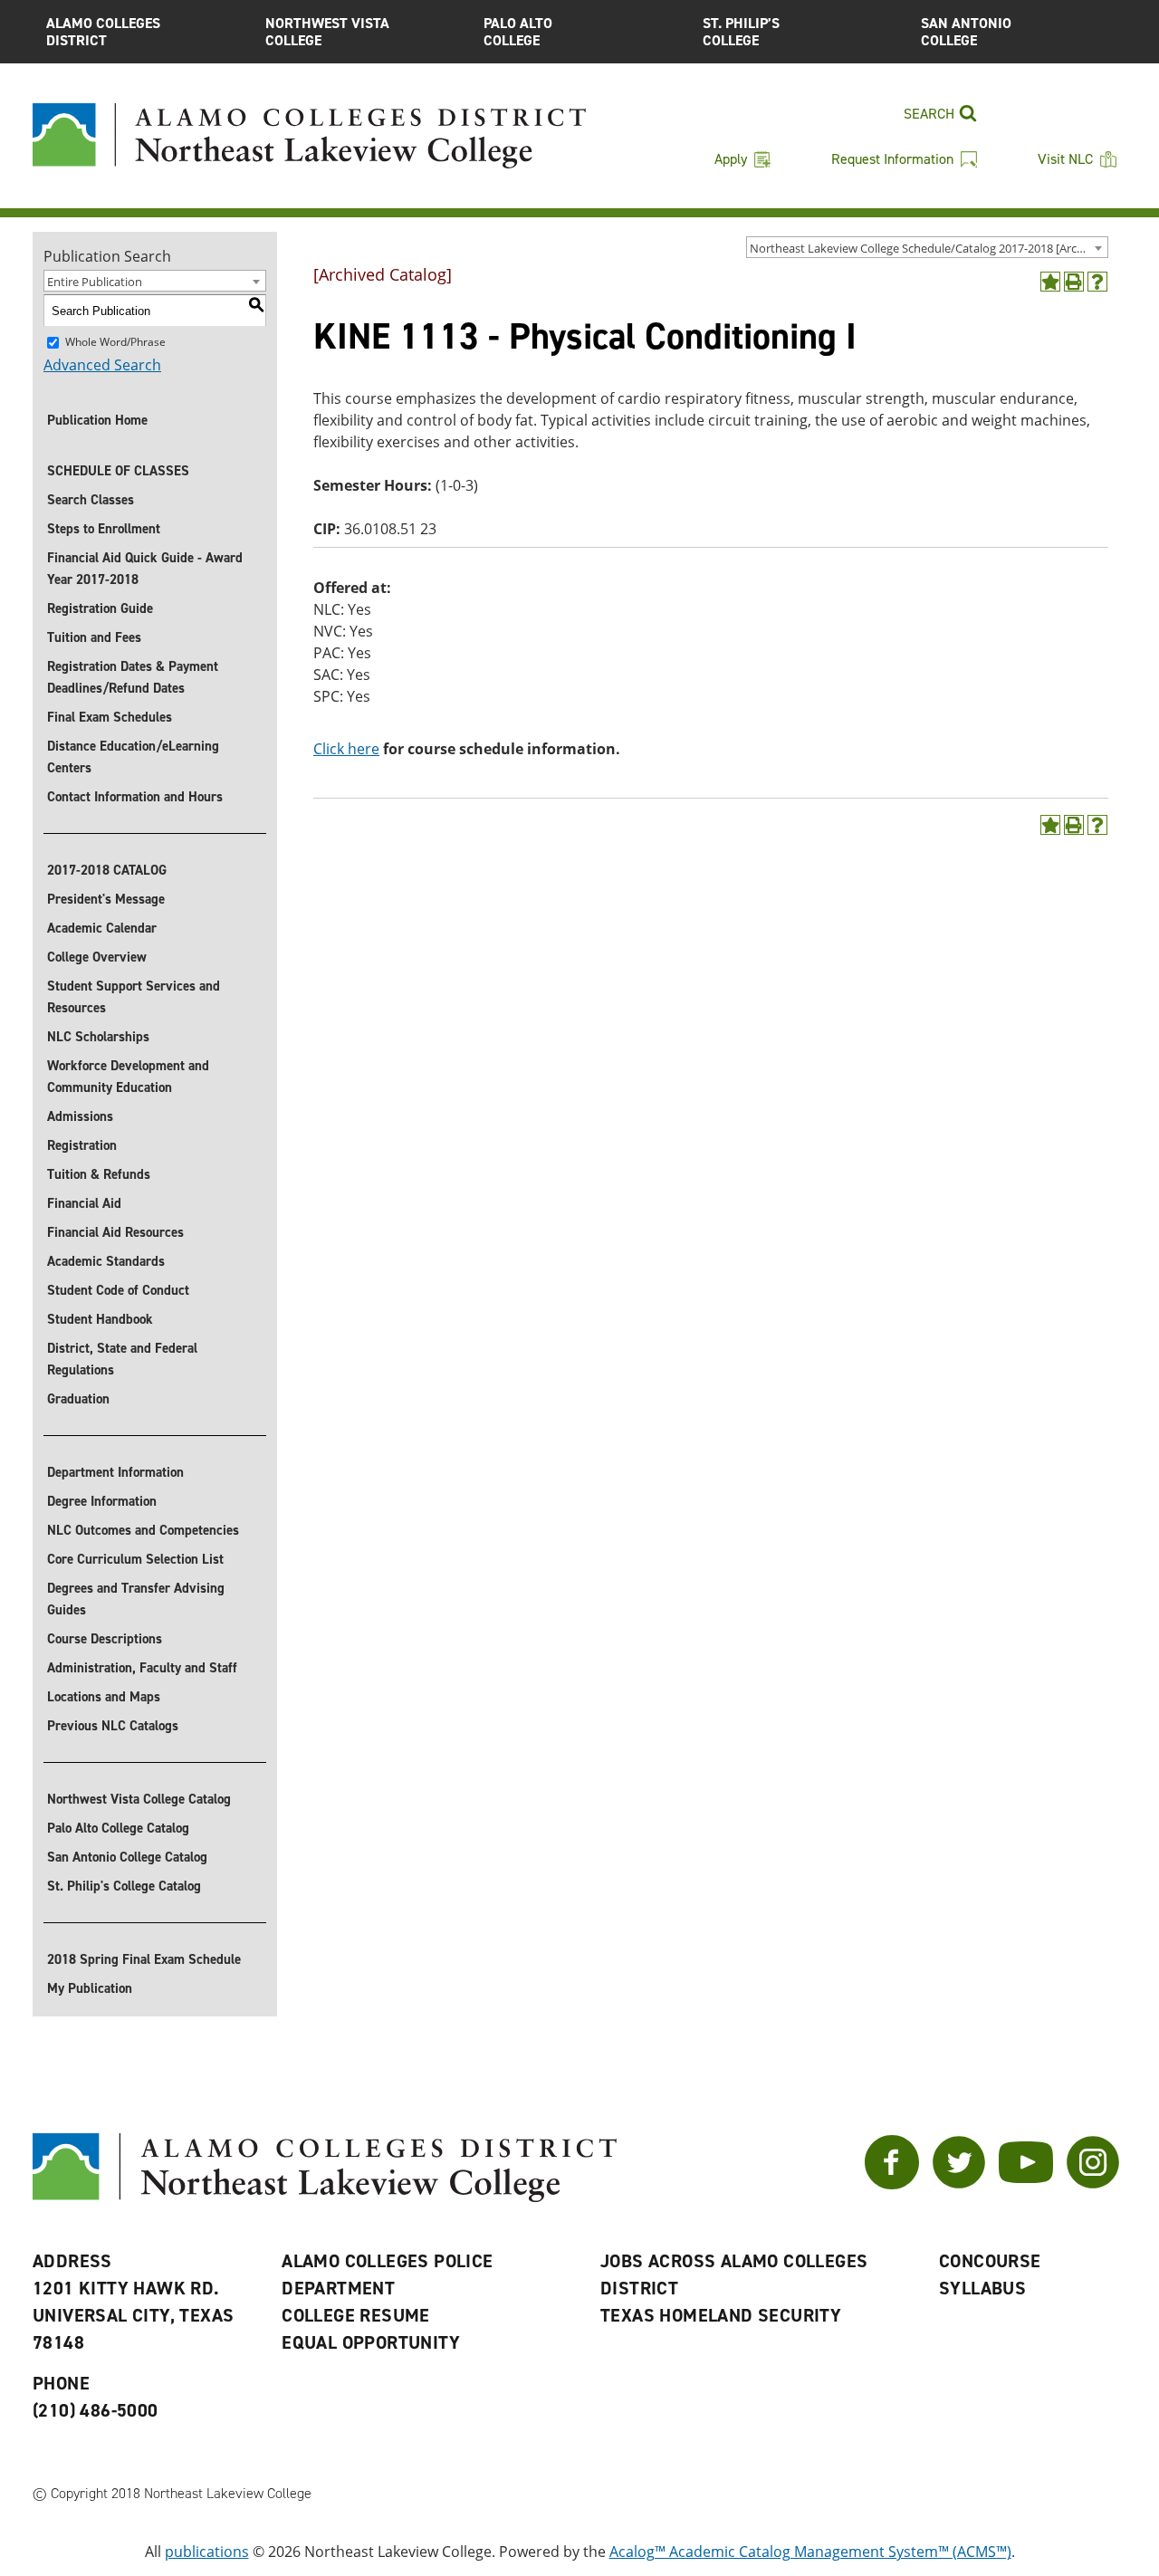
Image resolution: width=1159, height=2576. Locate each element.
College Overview (97, 957)
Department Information (115, 1472)
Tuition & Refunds (99, 1174)
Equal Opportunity (371, 2342)
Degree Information (102, 1501)
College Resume (356, 2315)
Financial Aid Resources (115, 1232)
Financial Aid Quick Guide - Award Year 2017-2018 (145, 569)
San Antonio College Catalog (127, 1857)
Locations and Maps (104, 1697)
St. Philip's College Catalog (124, 1886)
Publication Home (97, 420)
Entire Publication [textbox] (95, 282)
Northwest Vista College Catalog (139, 1799)
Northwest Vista (327, 32)
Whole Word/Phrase (115, 342)
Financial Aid (84, 1203)
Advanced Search (102, 365)
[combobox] (927, 247)
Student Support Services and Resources (134, 997)
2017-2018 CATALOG (107, 870)
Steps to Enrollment (104, 529)
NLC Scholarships (98, 1037)
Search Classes (91, 500)
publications (207, 2552)
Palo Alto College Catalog (118, 1828)
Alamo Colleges (103, 32)
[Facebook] (892, 2184)
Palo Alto (518, 32)
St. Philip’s (741, 32)
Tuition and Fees (94, 637)
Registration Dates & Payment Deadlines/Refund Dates (133, 677)
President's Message (106, 899)
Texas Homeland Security (721, 2315)
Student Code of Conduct (118, 1290)
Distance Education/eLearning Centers (133, 757)
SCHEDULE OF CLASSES (118, 471)
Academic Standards (106, 1261)
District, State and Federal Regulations (122, 1359)
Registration (82, 1145)
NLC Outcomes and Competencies (143, 1530)
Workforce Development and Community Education (128, 1077)
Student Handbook (100, 1319)
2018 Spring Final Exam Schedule (144, 1959)
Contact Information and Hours (135, 797)
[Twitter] (959, 2184)
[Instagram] (1093, 2184)
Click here (346, 749)
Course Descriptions (105, 1639)
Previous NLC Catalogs (113, 1726)
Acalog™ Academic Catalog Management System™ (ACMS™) (810, 2552)
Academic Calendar (102, 928)
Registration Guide (100, 608)
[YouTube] (1026, 2184)
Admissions (80, 1116)
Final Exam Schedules (110, 717)
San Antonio (966, 32)
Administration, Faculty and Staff (142, 1668)
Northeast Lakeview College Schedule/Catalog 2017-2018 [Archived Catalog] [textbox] (929, 248)
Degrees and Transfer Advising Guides (136, 1599)
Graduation (78, 1399)
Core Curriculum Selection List (135, 1559)
